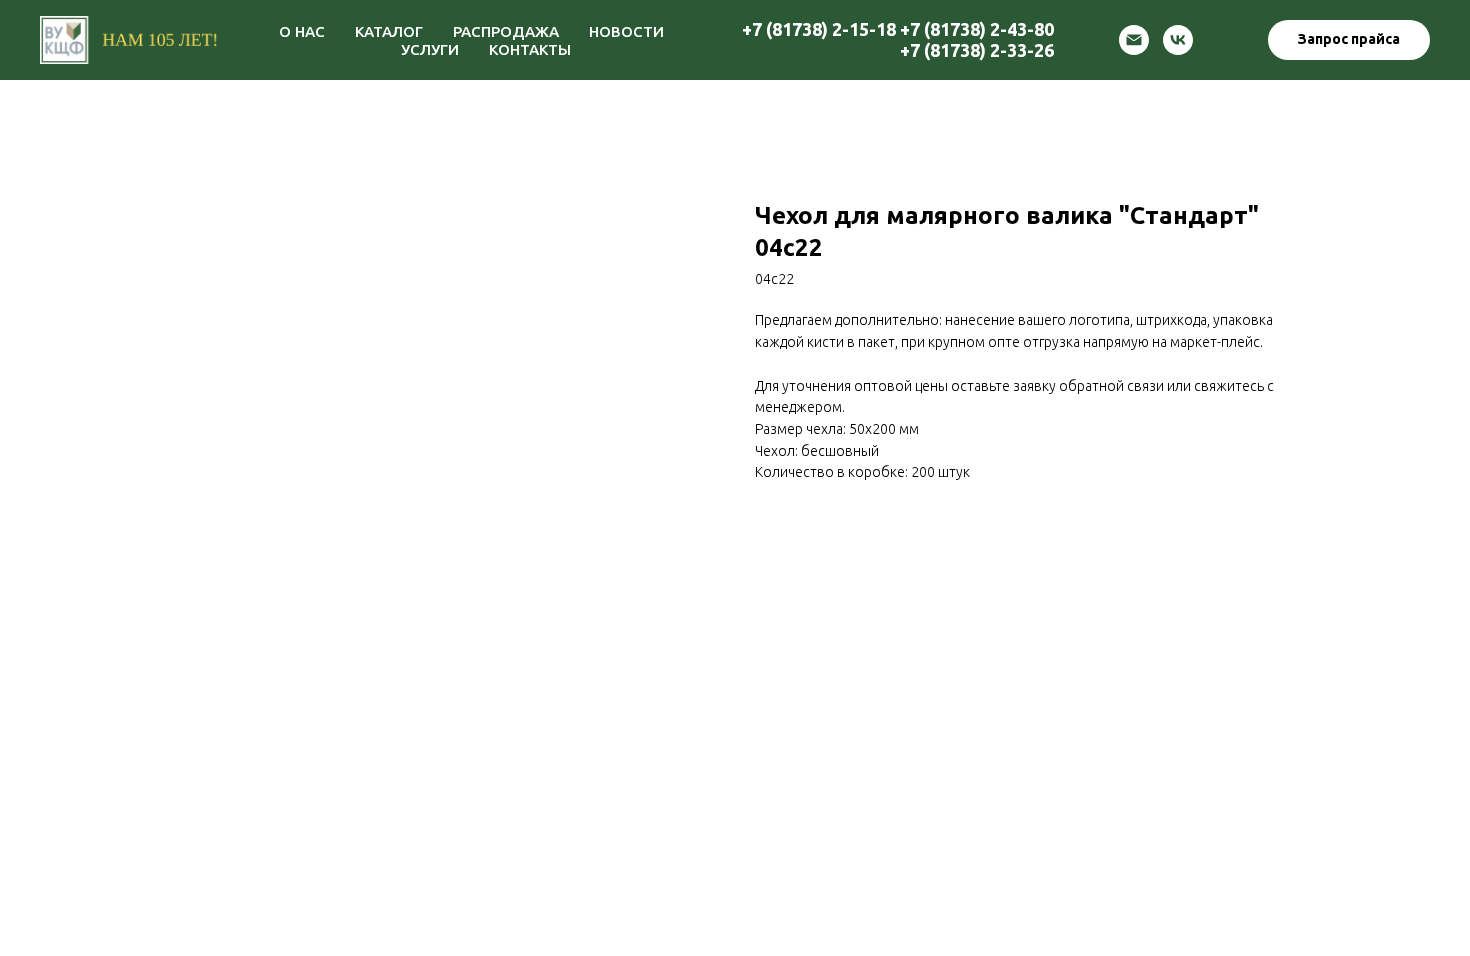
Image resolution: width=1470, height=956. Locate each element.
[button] (1349, 40)
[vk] (1178, 40)
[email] (1134, 40)
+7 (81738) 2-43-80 (977, 29)
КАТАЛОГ (389, 31)
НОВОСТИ (626, 31)
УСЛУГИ (430, 49)
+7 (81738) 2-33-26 (977, 50)
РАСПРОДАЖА (506, 31)
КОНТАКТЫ (530, 49)
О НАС (302, 31)
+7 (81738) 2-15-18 (819, 29)
